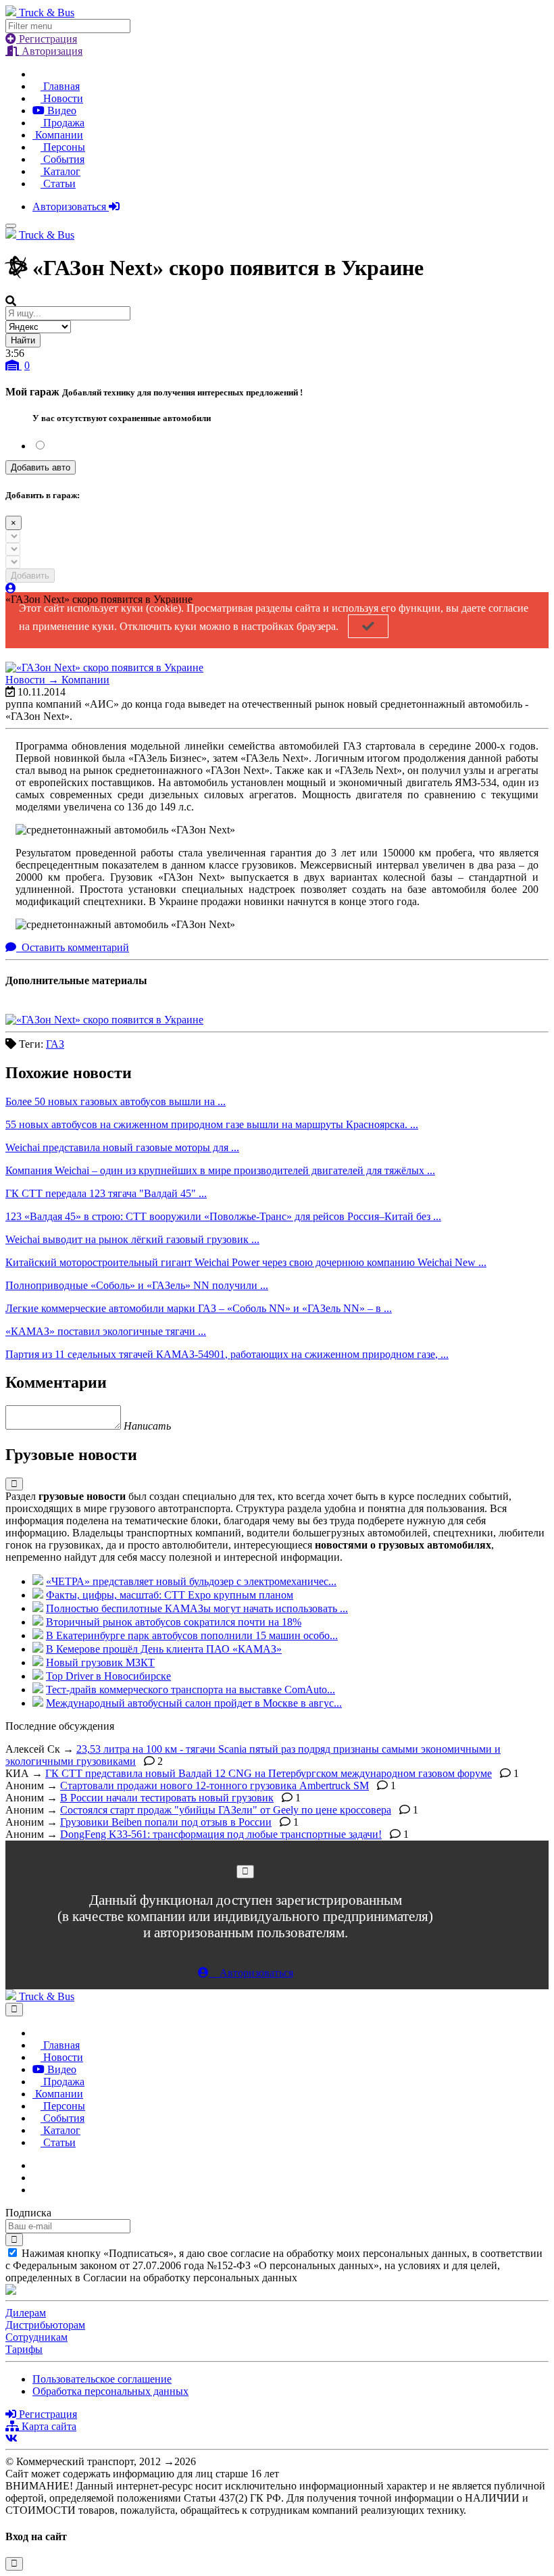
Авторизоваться (71, 206)
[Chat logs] (36, 2165)
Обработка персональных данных (110, 2391)
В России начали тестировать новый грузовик (167, 1798)
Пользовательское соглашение (102, 2379)
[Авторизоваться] (11, 588)
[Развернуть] (14, 1484)
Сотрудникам (36, 2337)
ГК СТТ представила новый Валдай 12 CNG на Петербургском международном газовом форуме (269, 1773)
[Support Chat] (36, 2178)
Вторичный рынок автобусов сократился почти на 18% (174, 1622)
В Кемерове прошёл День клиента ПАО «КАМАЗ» (164, 1649)
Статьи (58, 184)
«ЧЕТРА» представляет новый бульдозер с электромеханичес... (191, 1581)
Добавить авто (41, 467)
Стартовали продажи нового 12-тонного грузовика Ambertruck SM (215, 1785)
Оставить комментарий (74, 947)
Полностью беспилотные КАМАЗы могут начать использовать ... (197, 1608)
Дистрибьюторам (45, 2325)
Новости (62, 98)
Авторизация (51, 51)
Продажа (62, 123)
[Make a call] (36, 2190)
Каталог (60, 171)
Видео (60, 111)
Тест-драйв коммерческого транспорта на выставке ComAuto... (191, 1690)
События (62, 159)
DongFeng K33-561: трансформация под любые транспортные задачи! (221, 1834)
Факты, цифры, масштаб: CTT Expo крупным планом (170, 1595)
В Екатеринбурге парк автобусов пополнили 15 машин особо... (192, 1635)
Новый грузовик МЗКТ (100, 1662)
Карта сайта (48, 2426)
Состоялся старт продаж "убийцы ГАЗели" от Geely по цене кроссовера (226, 1810)
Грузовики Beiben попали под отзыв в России (166, 1822)
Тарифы (24, 2349)
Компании (58, 135)
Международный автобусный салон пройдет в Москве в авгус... (194, 1703)
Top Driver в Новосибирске (108, 1676)
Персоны (63, 147)
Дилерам (26, 2313)
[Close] (245, 1871)
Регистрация (47, 39)
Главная (60, 86)
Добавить (30, 576)
